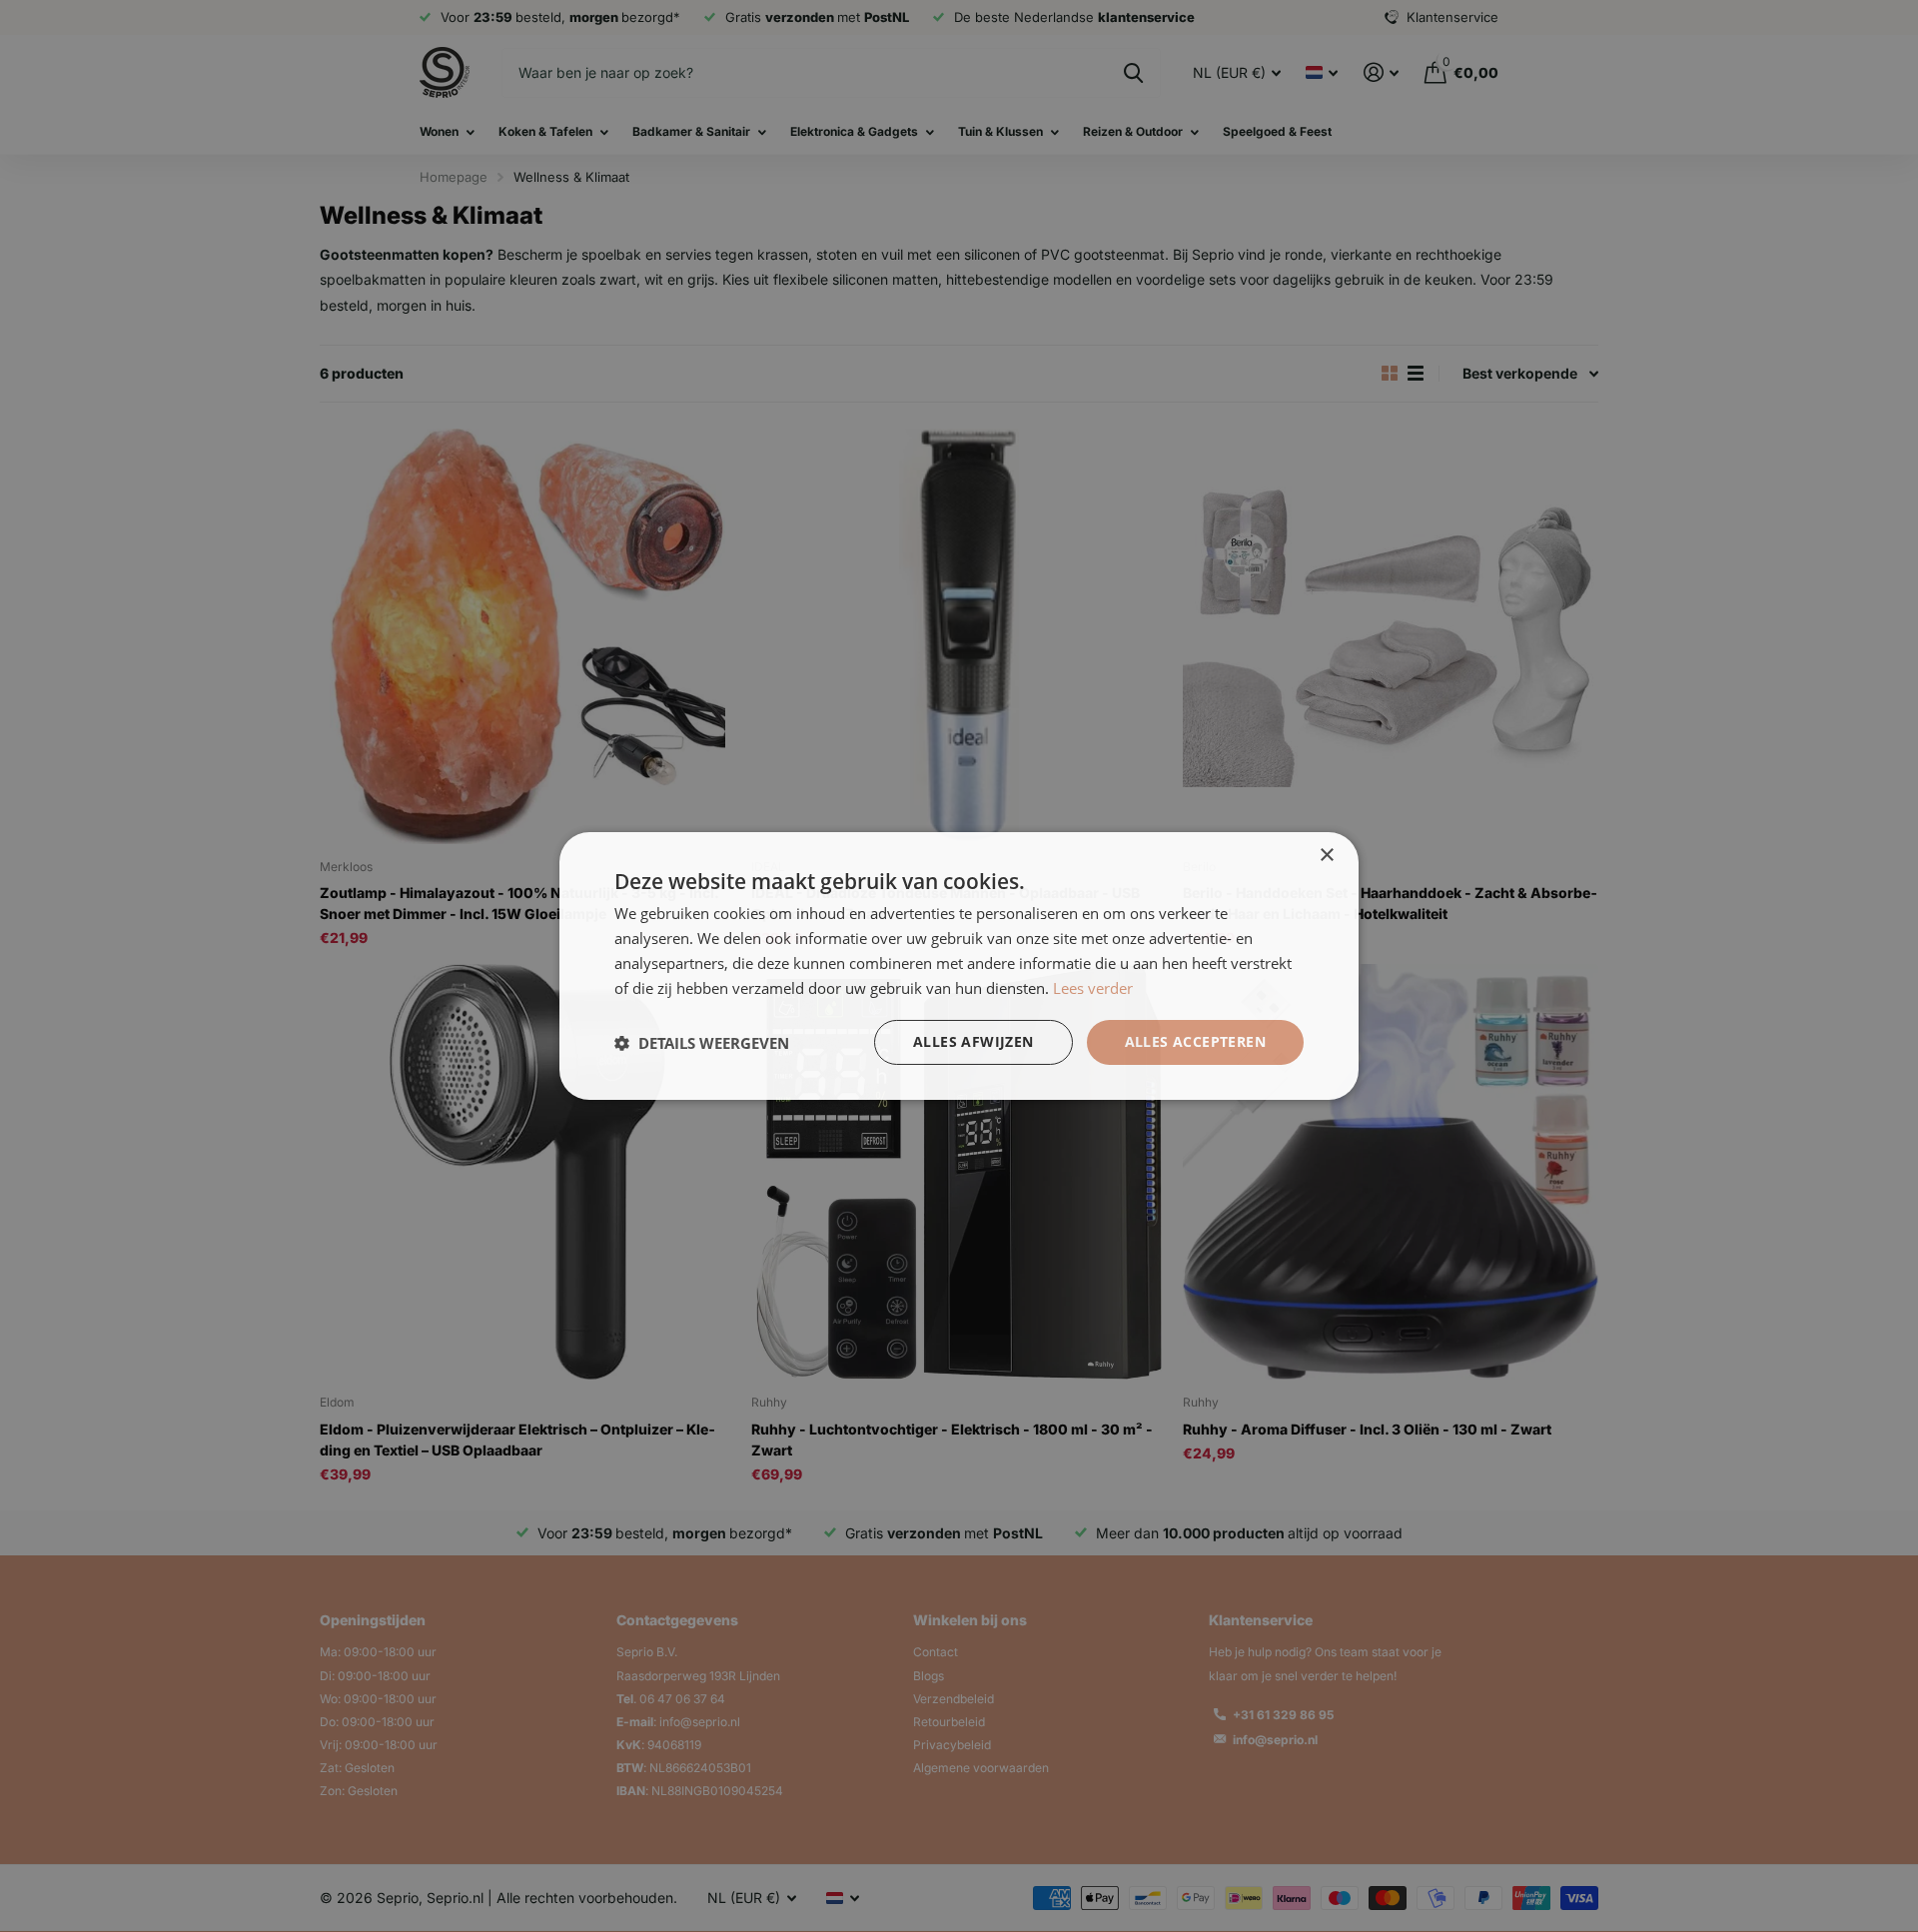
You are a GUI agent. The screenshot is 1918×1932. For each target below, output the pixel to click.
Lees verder (1093, 988)
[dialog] (959, 966)
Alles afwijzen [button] (973, 1041)
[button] (702, 1043)
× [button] (1326, 856)
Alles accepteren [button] (1195, 1041)
